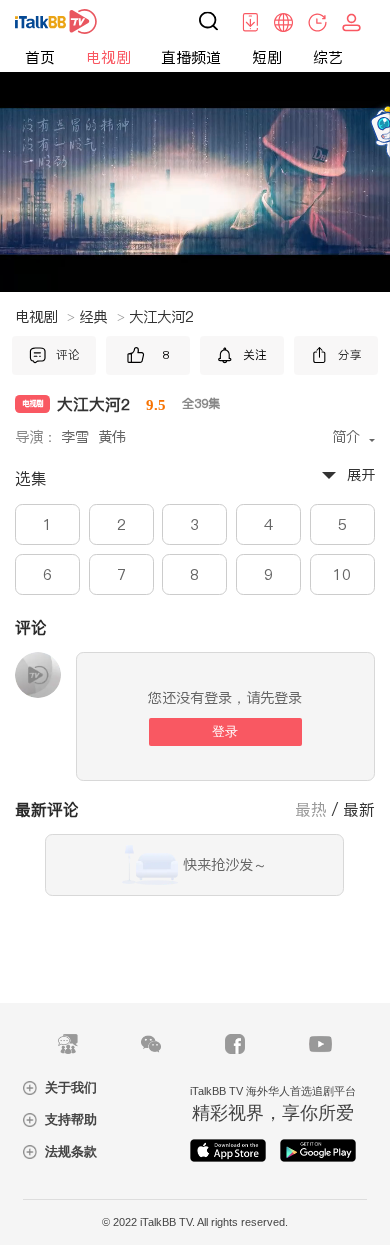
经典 (102, 317)
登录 (225, 731)
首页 (40, 57)
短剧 (267, 57)
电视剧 (108, 57)
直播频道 (191, 57)
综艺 (328, 57)
